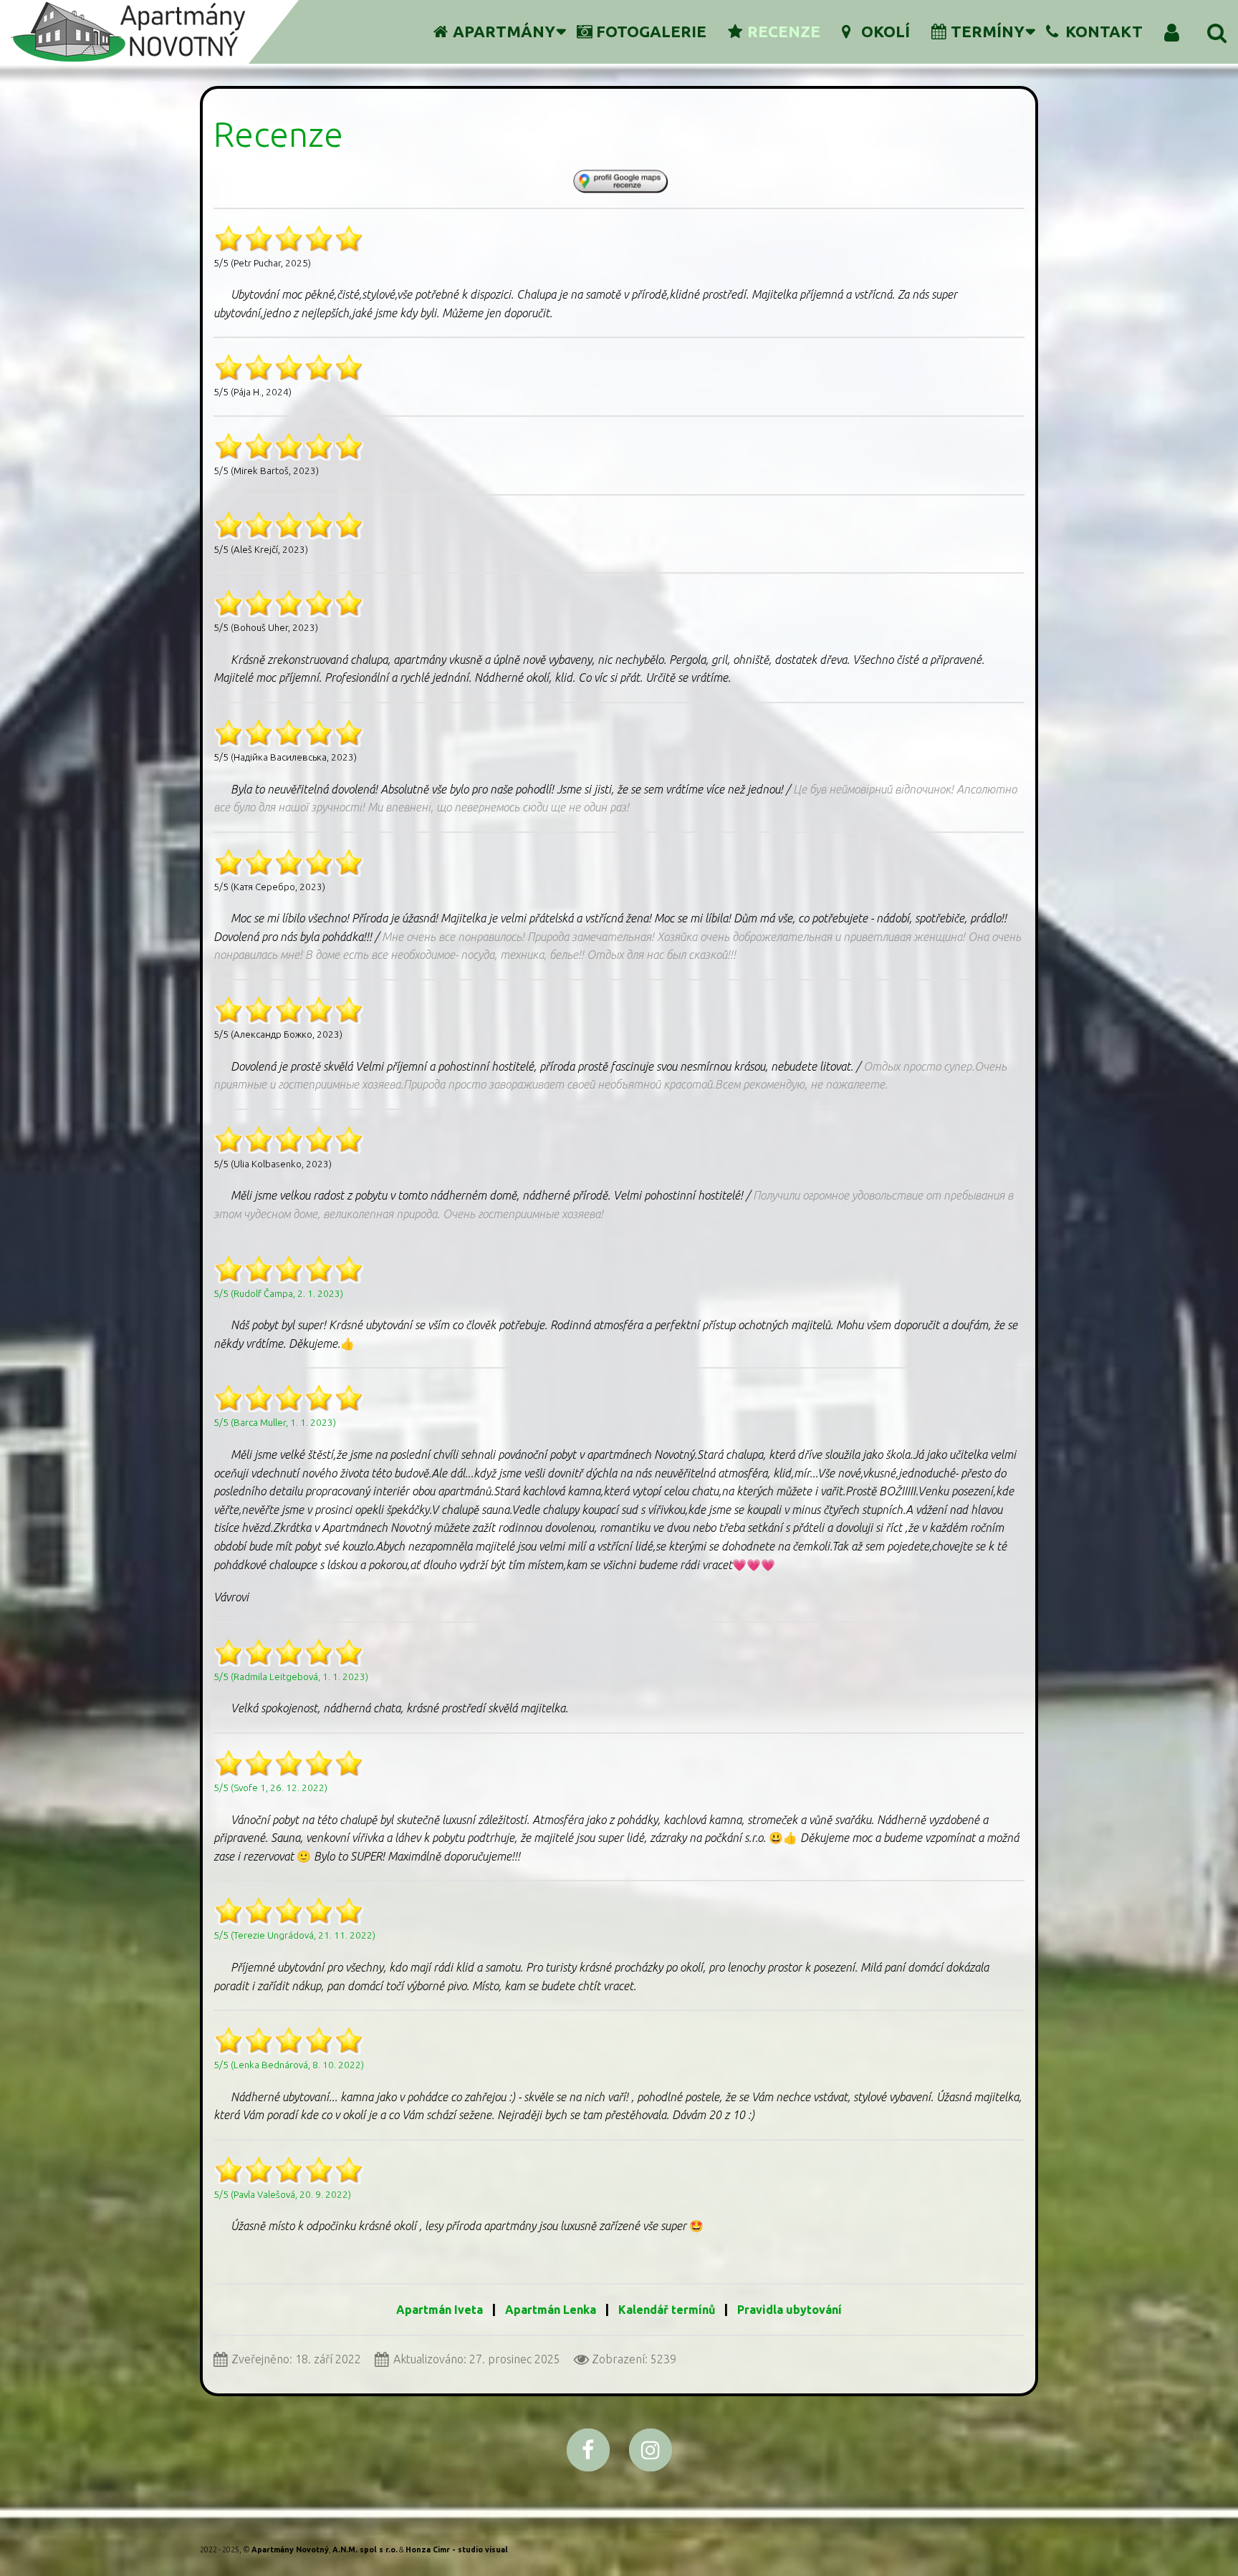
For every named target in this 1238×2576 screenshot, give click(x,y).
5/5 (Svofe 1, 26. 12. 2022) (270, 1788)
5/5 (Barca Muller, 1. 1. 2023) (275, 1423)
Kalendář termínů (668, 2310)
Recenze (784, 31)
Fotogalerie (651, 31)
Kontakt (1104, 31)
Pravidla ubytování (790, 2310)
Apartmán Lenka (551, 2310)
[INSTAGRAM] (651, 2450)
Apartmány (504, 31)
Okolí (886, 31)
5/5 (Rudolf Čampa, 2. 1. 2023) (278, 1294)
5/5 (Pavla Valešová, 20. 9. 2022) (282, 2195)
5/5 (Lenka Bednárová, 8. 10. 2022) (289, 2065)
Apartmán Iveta (440, 2310)
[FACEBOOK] (588, 2450)
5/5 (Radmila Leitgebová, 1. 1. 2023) (291, 1677)
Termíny (988, 31)
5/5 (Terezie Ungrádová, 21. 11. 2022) (294, 1935)
